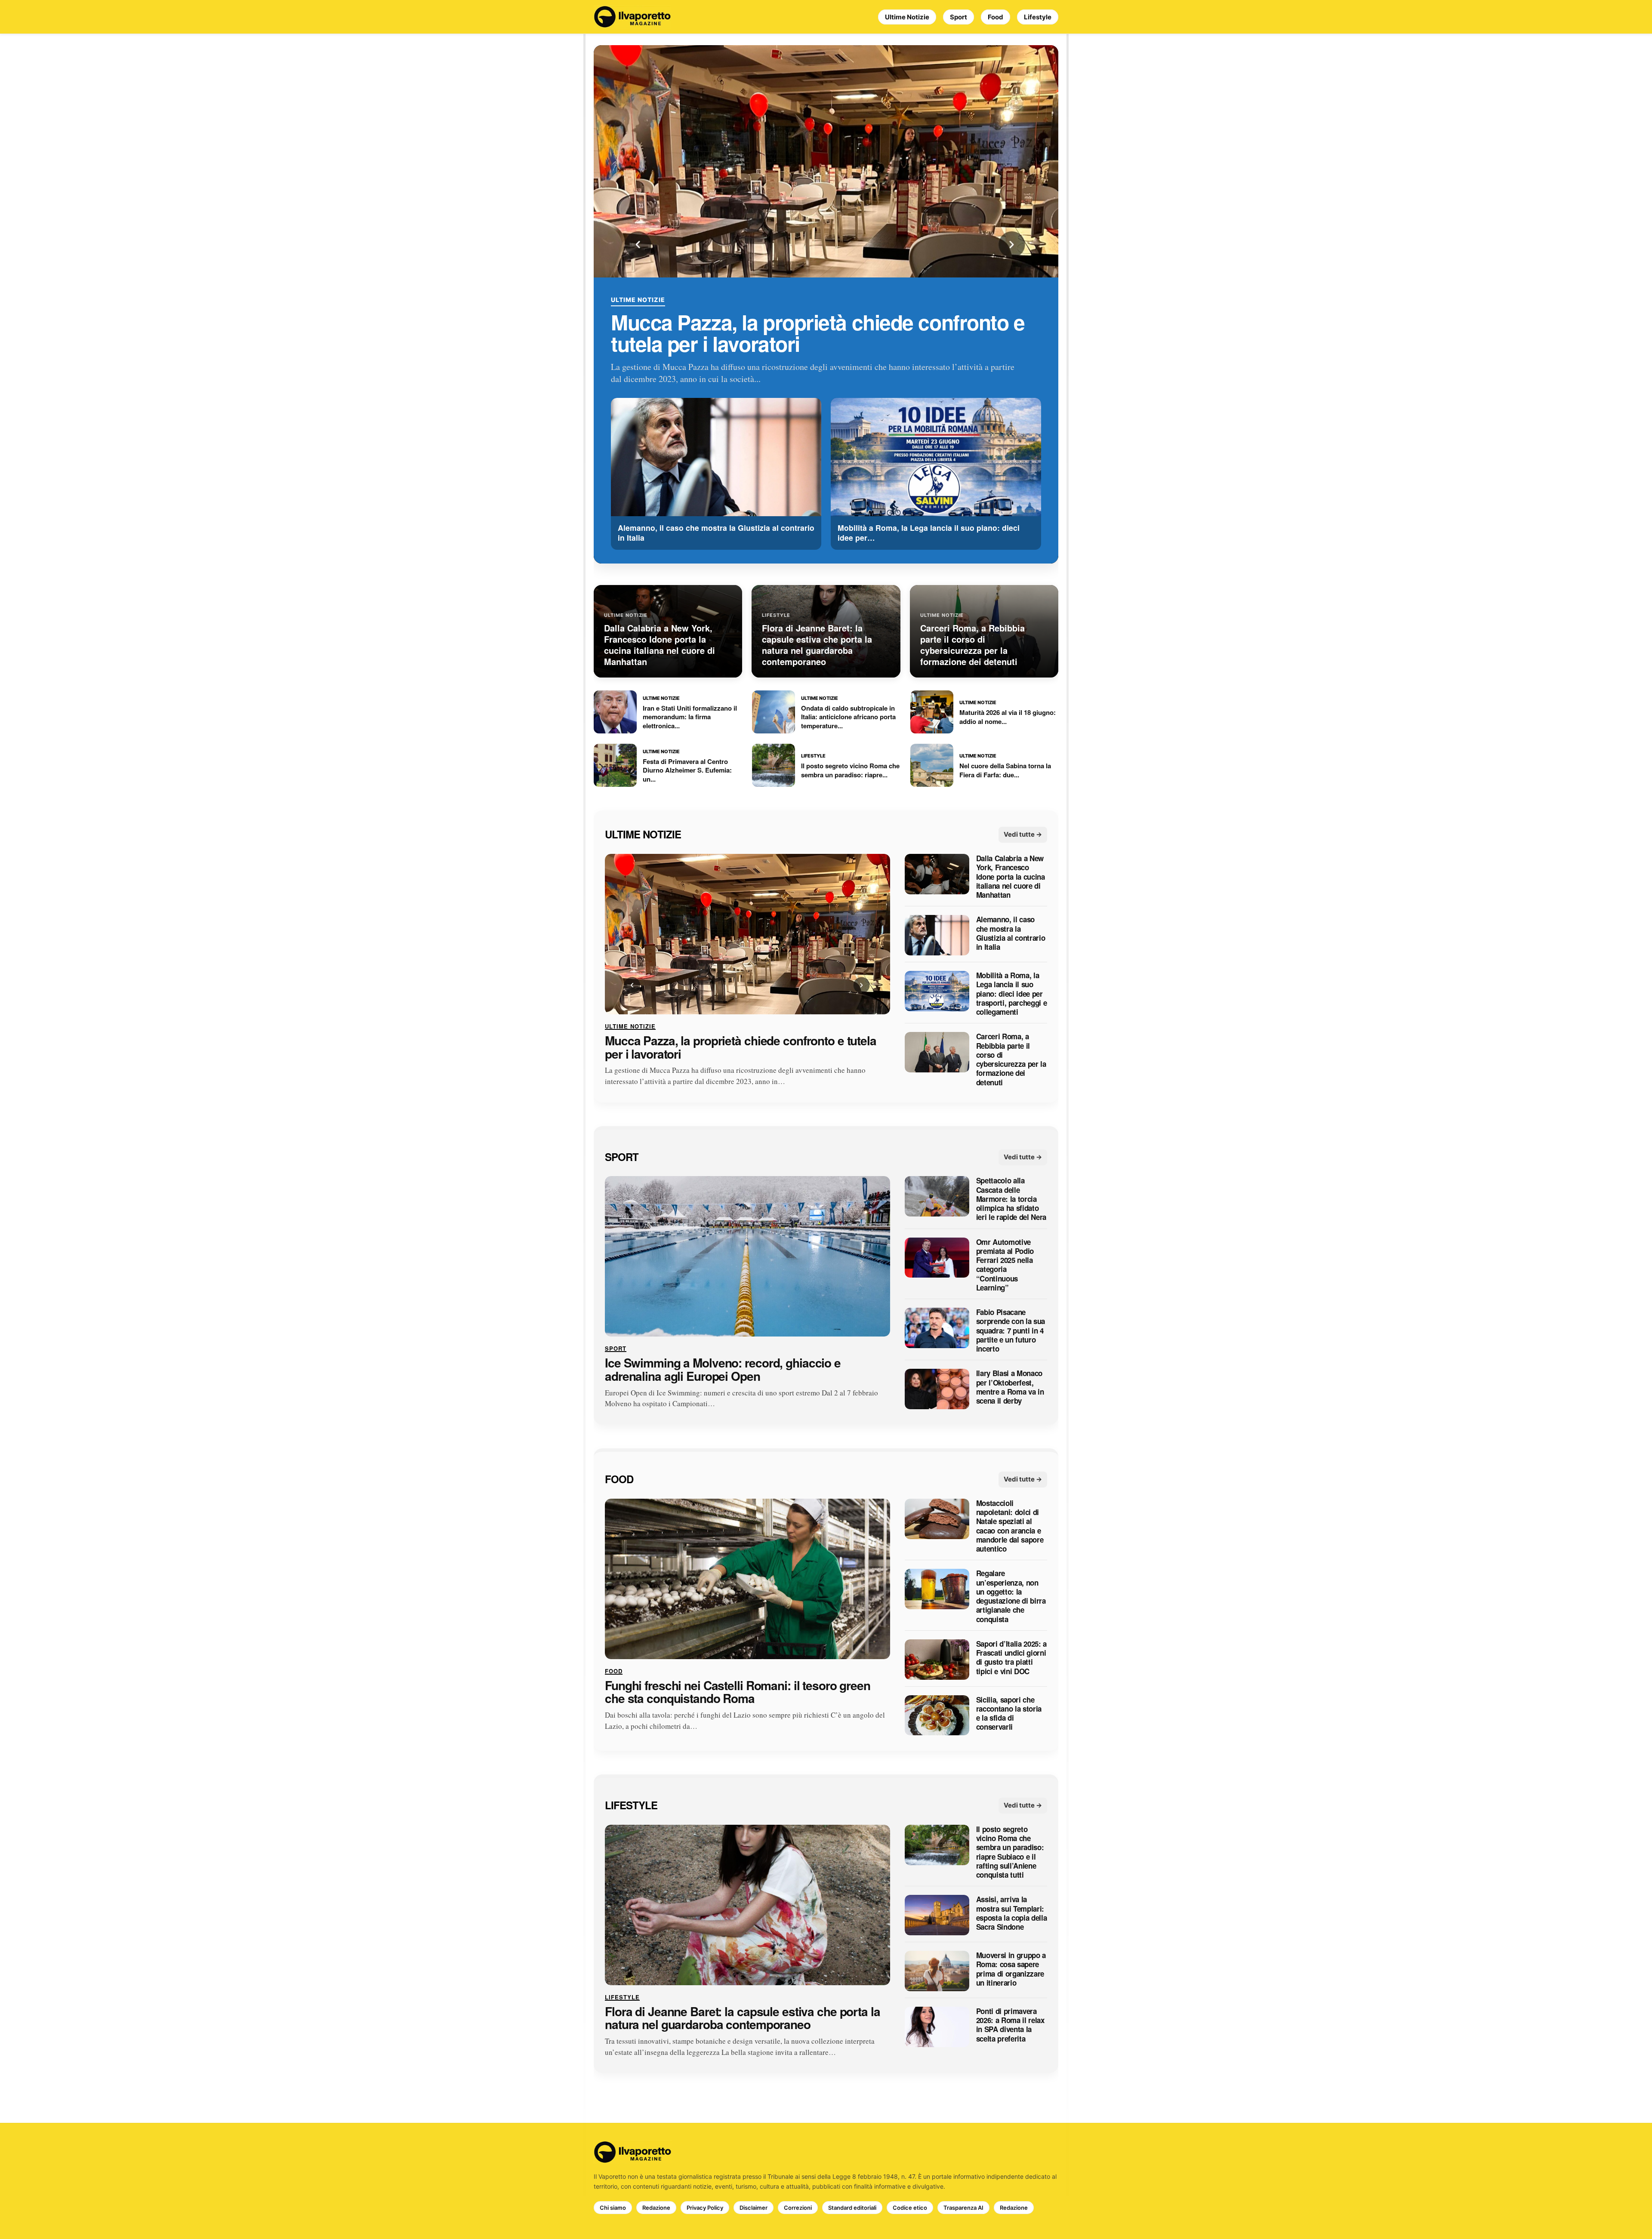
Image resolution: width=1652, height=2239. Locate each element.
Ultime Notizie (907, 17)
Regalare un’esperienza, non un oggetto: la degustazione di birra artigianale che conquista (1011, 1597)
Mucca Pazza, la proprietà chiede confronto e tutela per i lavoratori (818, 333)
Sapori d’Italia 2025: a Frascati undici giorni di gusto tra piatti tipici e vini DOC (1011, 1658)
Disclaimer (754, 2208)
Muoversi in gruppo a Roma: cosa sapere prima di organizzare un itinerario (1011, 1969)
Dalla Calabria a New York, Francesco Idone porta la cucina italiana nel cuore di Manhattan (1011, 877)
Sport (959, 17)
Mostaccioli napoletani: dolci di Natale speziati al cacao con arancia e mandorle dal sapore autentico (1010, 1526)
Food (996, 17)
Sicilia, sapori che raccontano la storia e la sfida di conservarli (1009, 1714)
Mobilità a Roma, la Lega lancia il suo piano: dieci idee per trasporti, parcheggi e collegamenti (1012, 994)
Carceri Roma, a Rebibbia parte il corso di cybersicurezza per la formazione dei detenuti (1011, 1060)
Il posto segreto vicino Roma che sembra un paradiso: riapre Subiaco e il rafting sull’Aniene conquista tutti (1010, 1852)
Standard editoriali (852, 2208)
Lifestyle (1038, 17)
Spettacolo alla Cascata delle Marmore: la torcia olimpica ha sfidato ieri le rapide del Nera (1011, 1199)
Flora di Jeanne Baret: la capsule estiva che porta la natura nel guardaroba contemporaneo (743, 2018)
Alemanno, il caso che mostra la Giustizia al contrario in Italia (1011, 934)
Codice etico (910, 2208)
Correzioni (798, 2208)
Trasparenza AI (963, 2208)
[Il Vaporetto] (632, 17)
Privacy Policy (705, 2208)
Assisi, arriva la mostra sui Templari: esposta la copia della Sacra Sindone (1012, 1914)
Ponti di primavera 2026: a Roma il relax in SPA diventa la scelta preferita (1010, 2025)
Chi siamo (613, 2208)
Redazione (656, 2208)
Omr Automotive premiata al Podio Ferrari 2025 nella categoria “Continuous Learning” (1005, 1265)
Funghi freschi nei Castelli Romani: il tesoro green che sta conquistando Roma (738, 1692)
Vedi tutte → (1023, 835)
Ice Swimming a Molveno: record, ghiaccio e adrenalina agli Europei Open (723, 1370)
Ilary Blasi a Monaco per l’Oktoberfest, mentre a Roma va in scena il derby (1010, 1387)
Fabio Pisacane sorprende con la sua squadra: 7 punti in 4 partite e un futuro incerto (1011, 1331)
